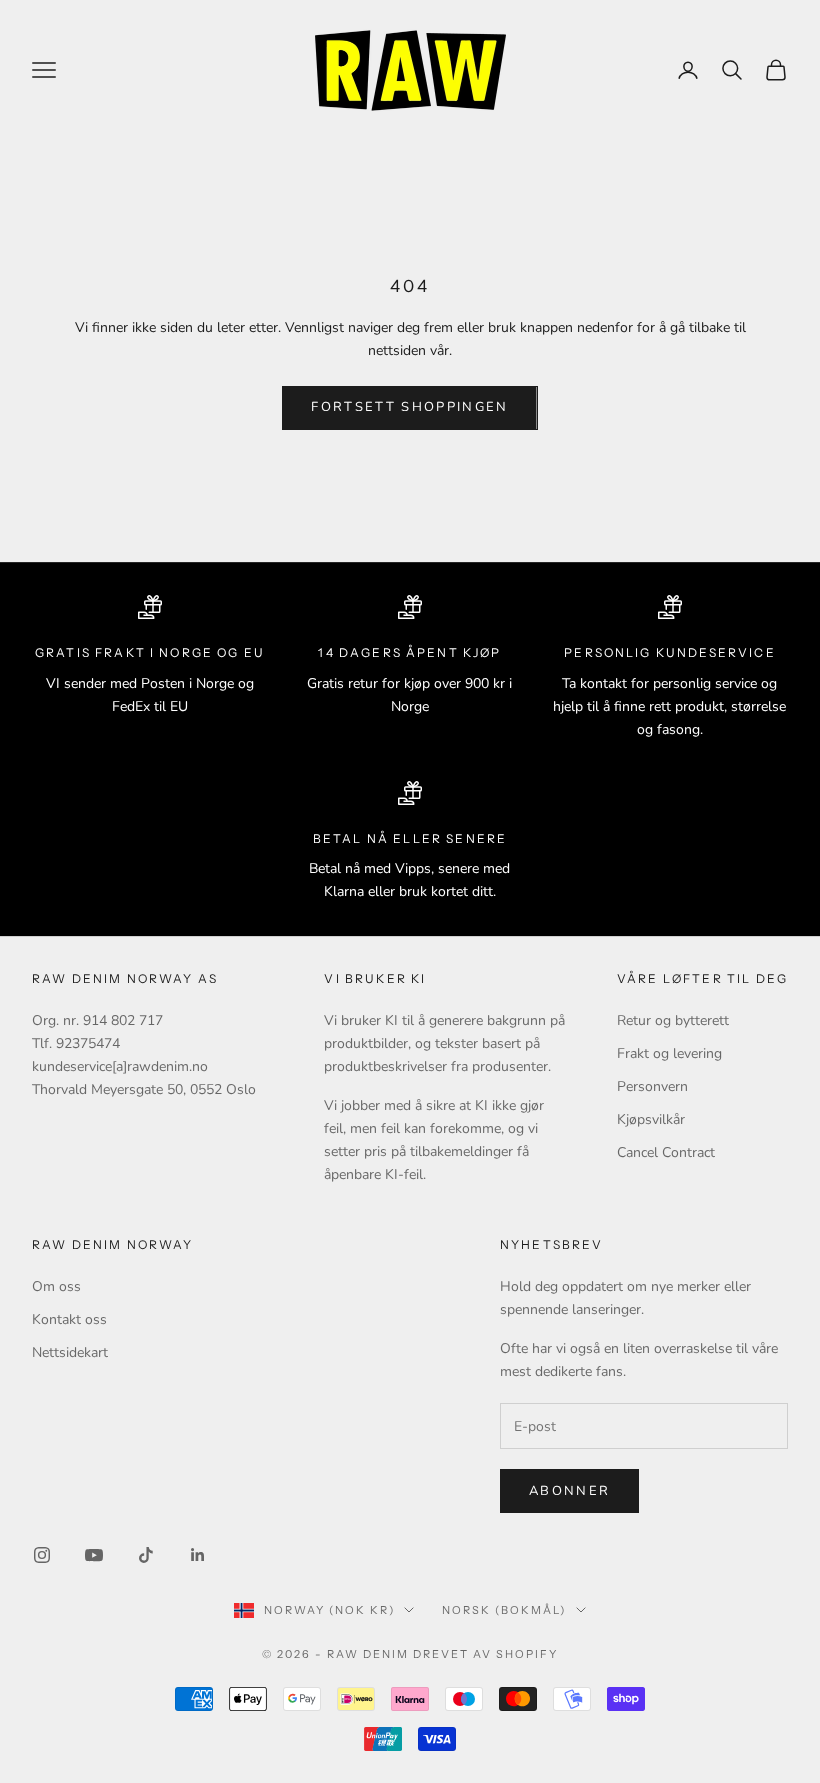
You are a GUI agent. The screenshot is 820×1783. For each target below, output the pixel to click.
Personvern (652, 1086)
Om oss (56, 1286)
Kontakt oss (69, 1319)
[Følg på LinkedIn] (198, 1555)
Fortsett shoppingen (409, 407)
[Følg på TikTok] (146, 1555)
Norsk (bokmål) (504, 1610)
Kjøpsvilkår (651, 1119)
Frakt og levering (669, 1053)
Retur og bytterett (673, 1020)
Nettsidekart (70, 1352)
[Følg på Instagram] (42, 1555)
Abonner (569, 1491)
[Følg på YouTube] (94, 1555)
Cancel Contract (666, 1152)
